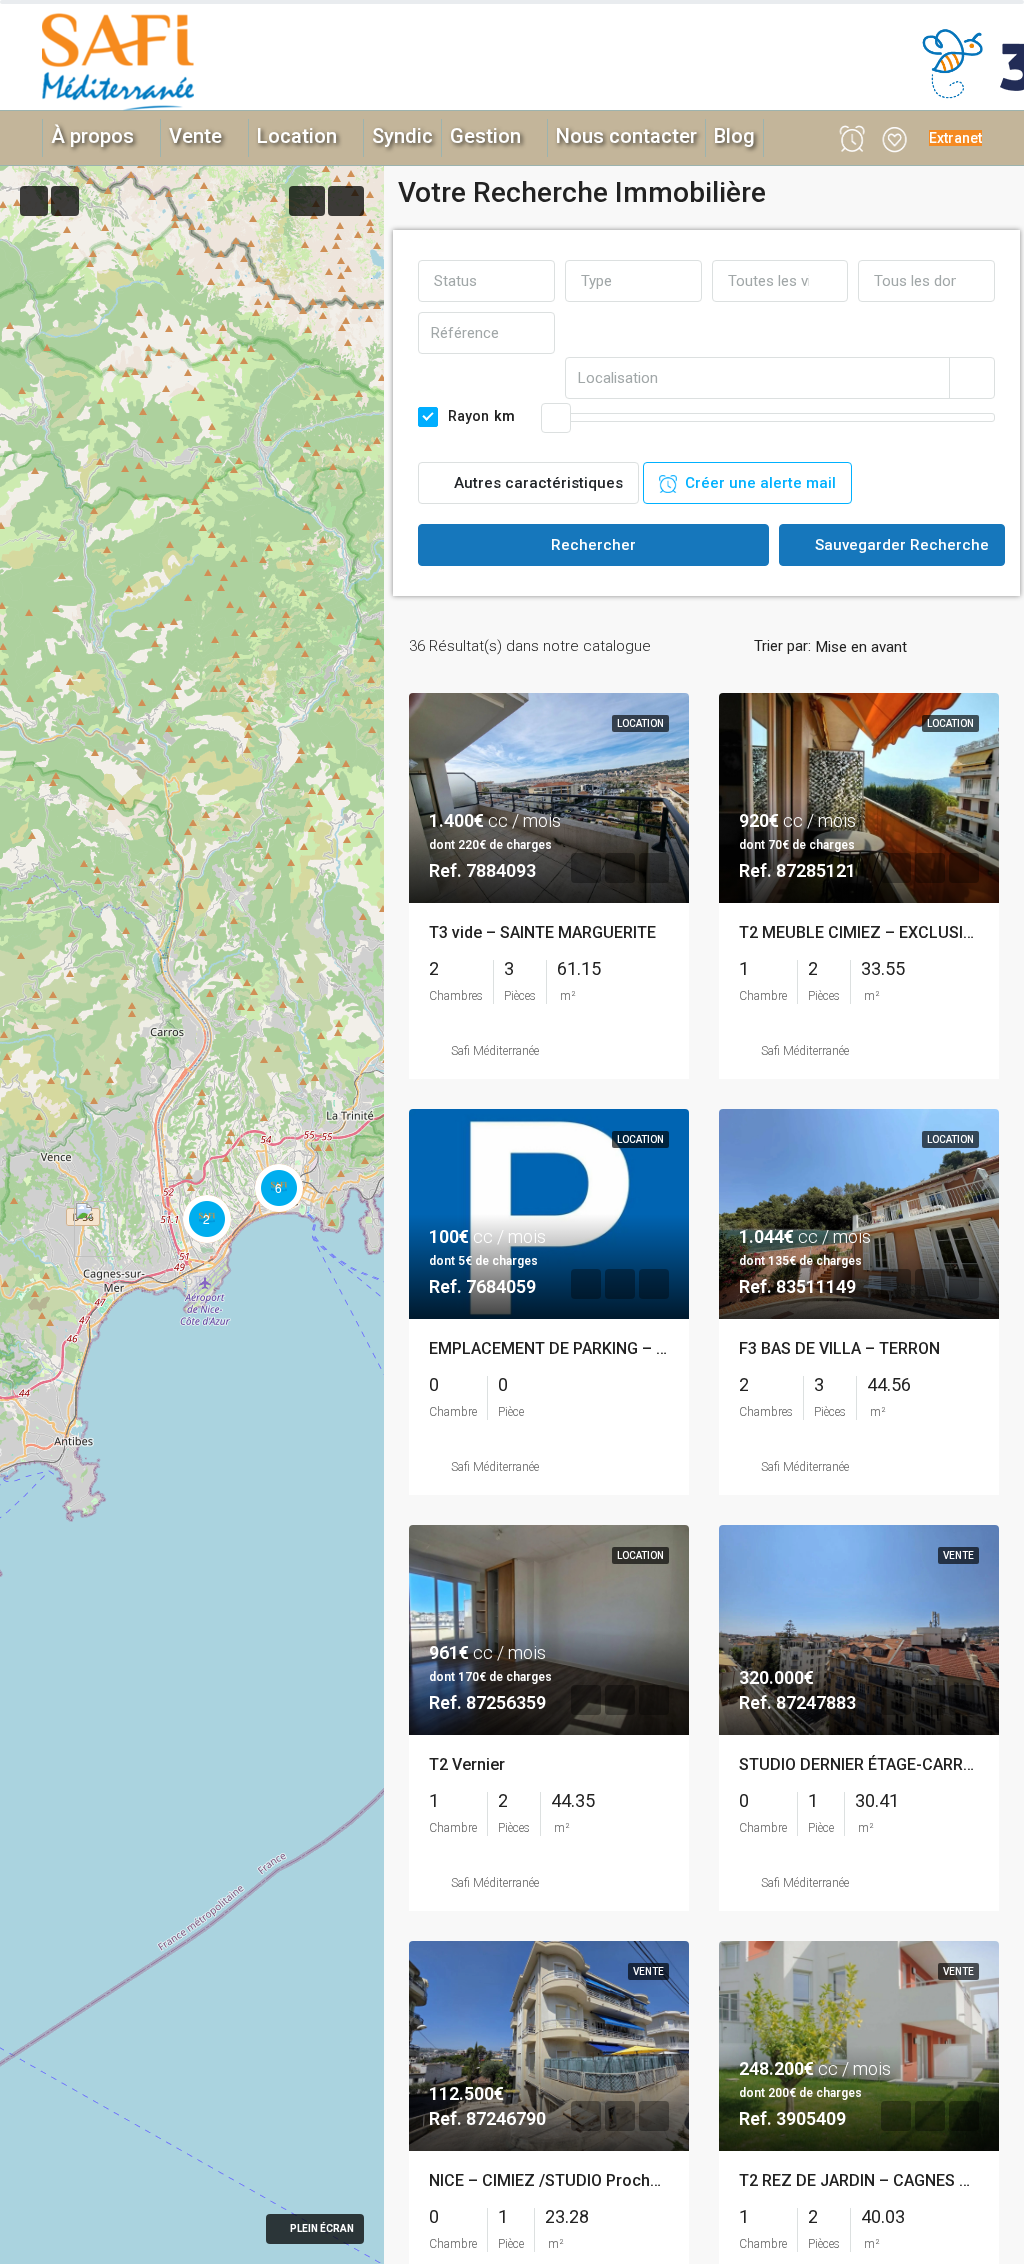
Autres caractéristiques (536, 483)
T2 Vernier (467, 1764)
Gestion (485, 136)
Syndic (402, 136)
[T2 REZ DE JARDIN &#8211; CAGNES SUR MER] (96, 1229)
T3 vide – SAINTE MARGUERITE (542, 932)
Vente (195, 136)
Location (297, 136)
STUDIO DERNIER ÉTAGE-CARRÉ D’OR (875, 1764)
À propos (92, 136)
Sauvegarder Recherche (900, 545)
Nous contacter (626, 136)
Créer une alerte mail (756, 483)
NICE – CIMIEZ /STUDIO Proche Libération (583, 2180)
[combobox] (486, 281)
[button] (955, 138)
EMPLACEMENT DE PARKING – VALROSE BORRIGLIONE (628, 1348)
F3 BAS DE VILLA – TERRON (839, 1348)
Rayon (481, 416)
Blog (734, 136)
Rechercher (593, 545)
